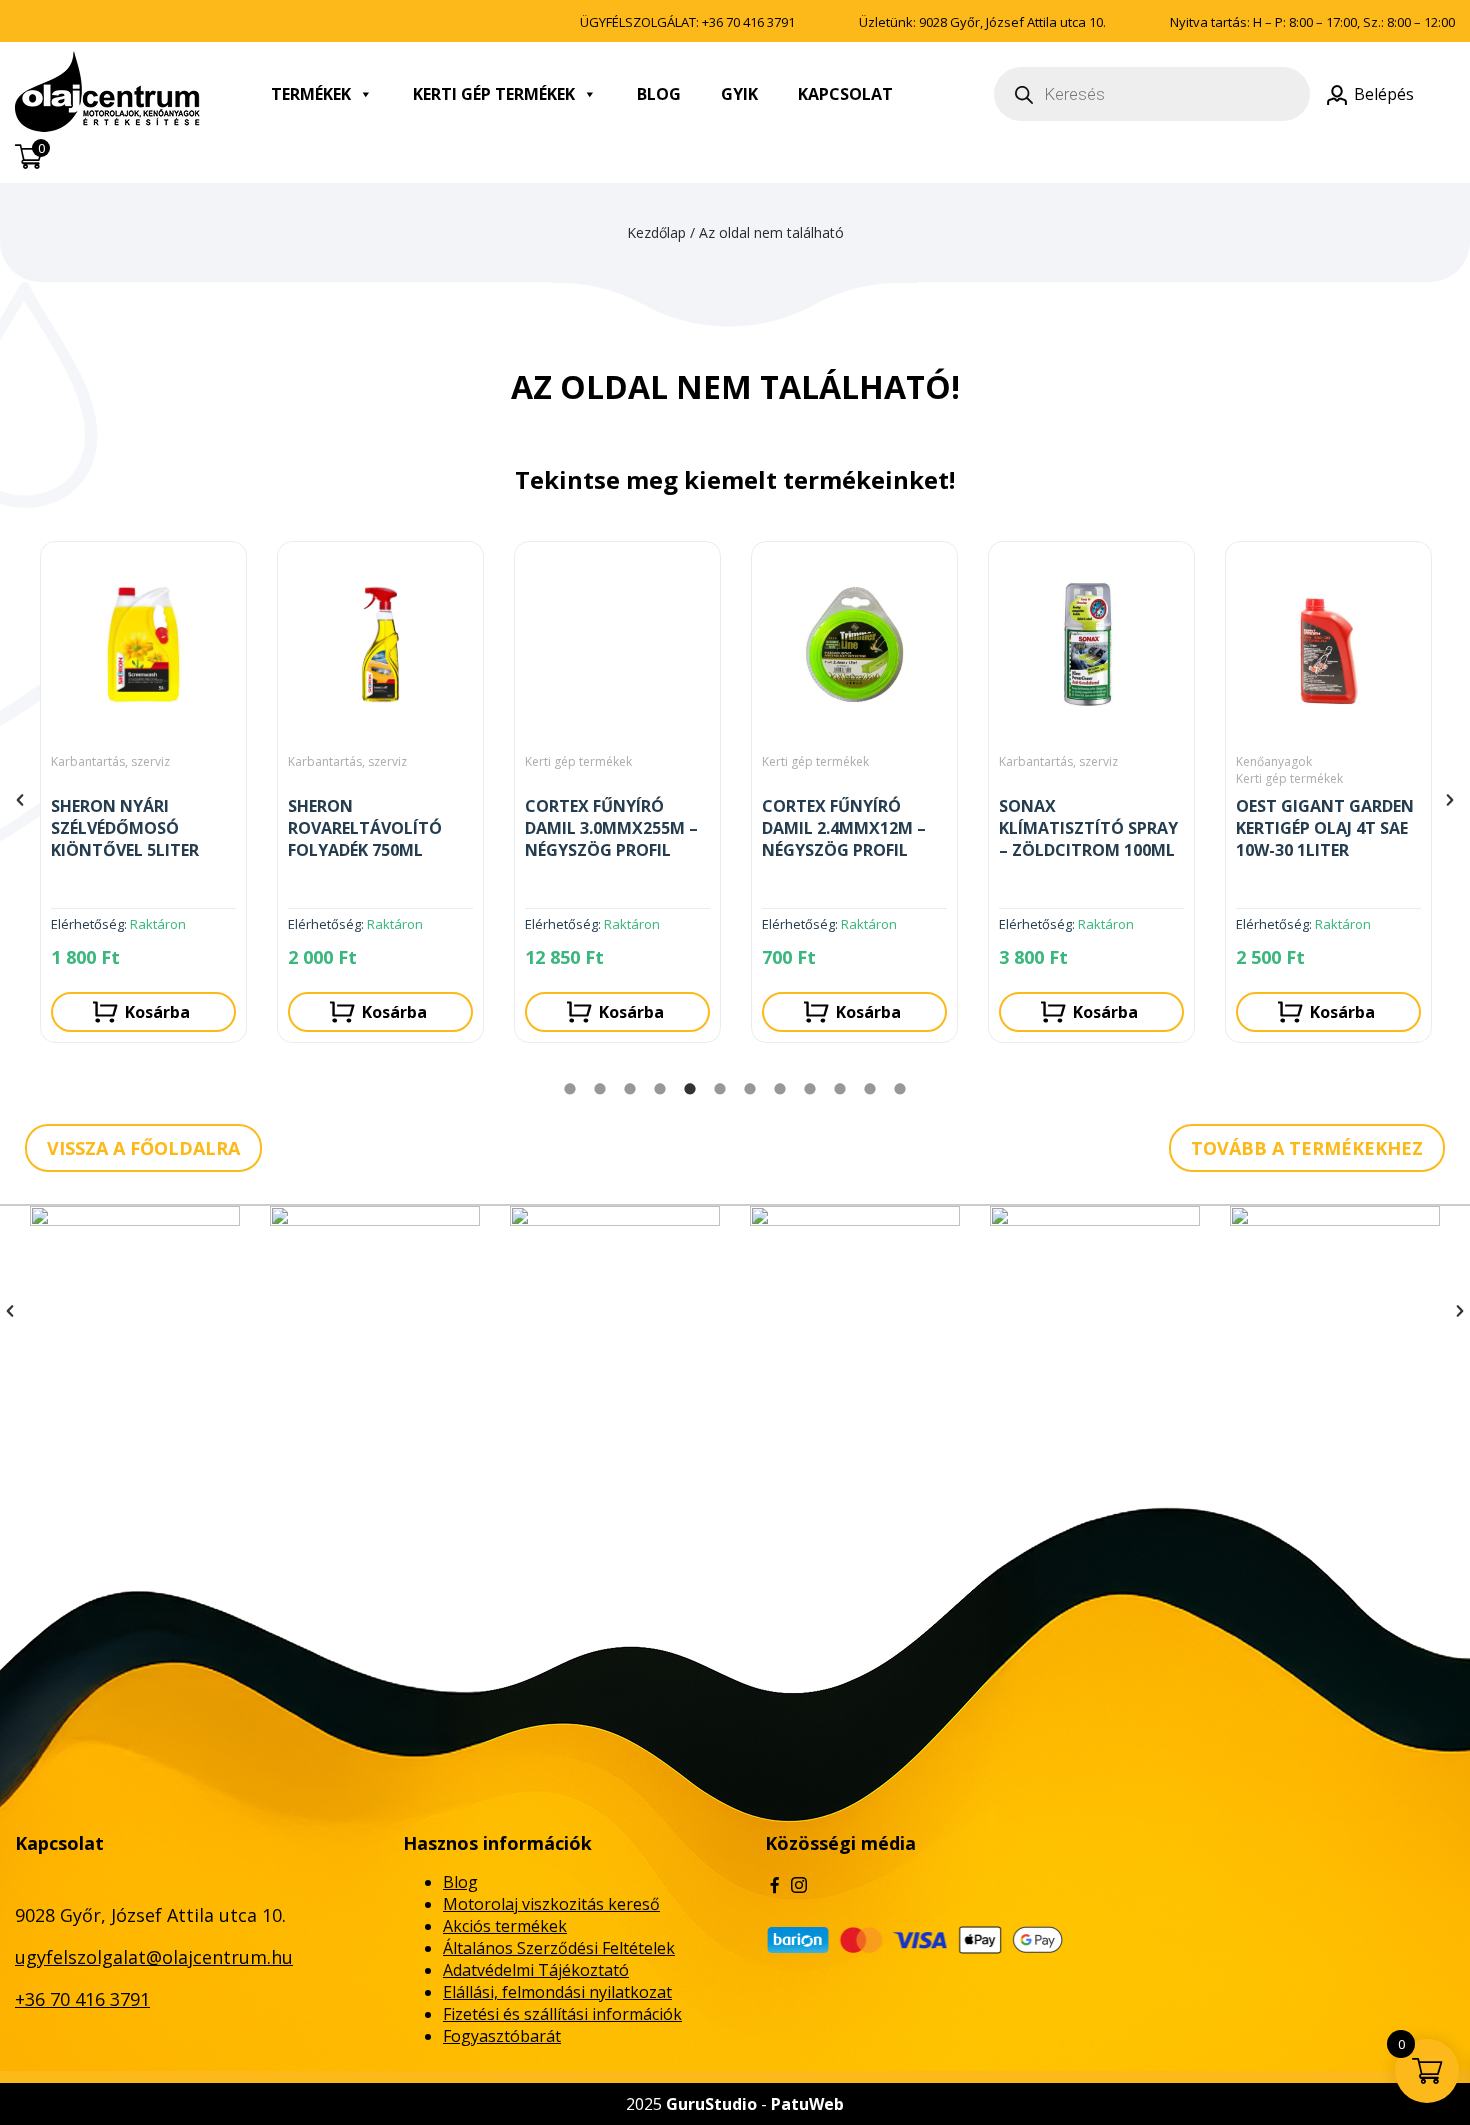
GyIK (739, 94)
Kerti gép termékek (494, 94)
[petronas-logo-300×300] (855, 1311)
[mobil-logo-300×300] (1095, 1311)
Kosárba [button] (157, 1012)
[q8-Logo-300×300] (135, 1311)
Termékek (311, 94)
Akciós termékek (505, 1926)
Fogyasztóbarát (502, 2036)
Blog (659, 94)
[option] (143, 800)
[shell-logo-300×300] (375, 1311)
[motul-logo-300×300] (615, 1311)
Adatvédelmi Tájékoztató (536, 1970)
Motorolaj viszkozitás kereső (551, 1904)
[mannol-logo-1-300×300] (1335, 1311)
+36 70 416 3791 (748, 22)
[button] (20, 800)
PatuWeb (807, 2104)
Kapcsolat (845, 94)
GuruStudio (711, 2104)
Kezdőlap (656, 232)
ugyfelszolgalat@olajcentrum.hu (154, 1957)
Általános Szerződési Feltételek (559, 1948)
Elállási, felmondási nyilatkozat (557, 1992)
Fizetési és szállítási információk (562, 2014)
